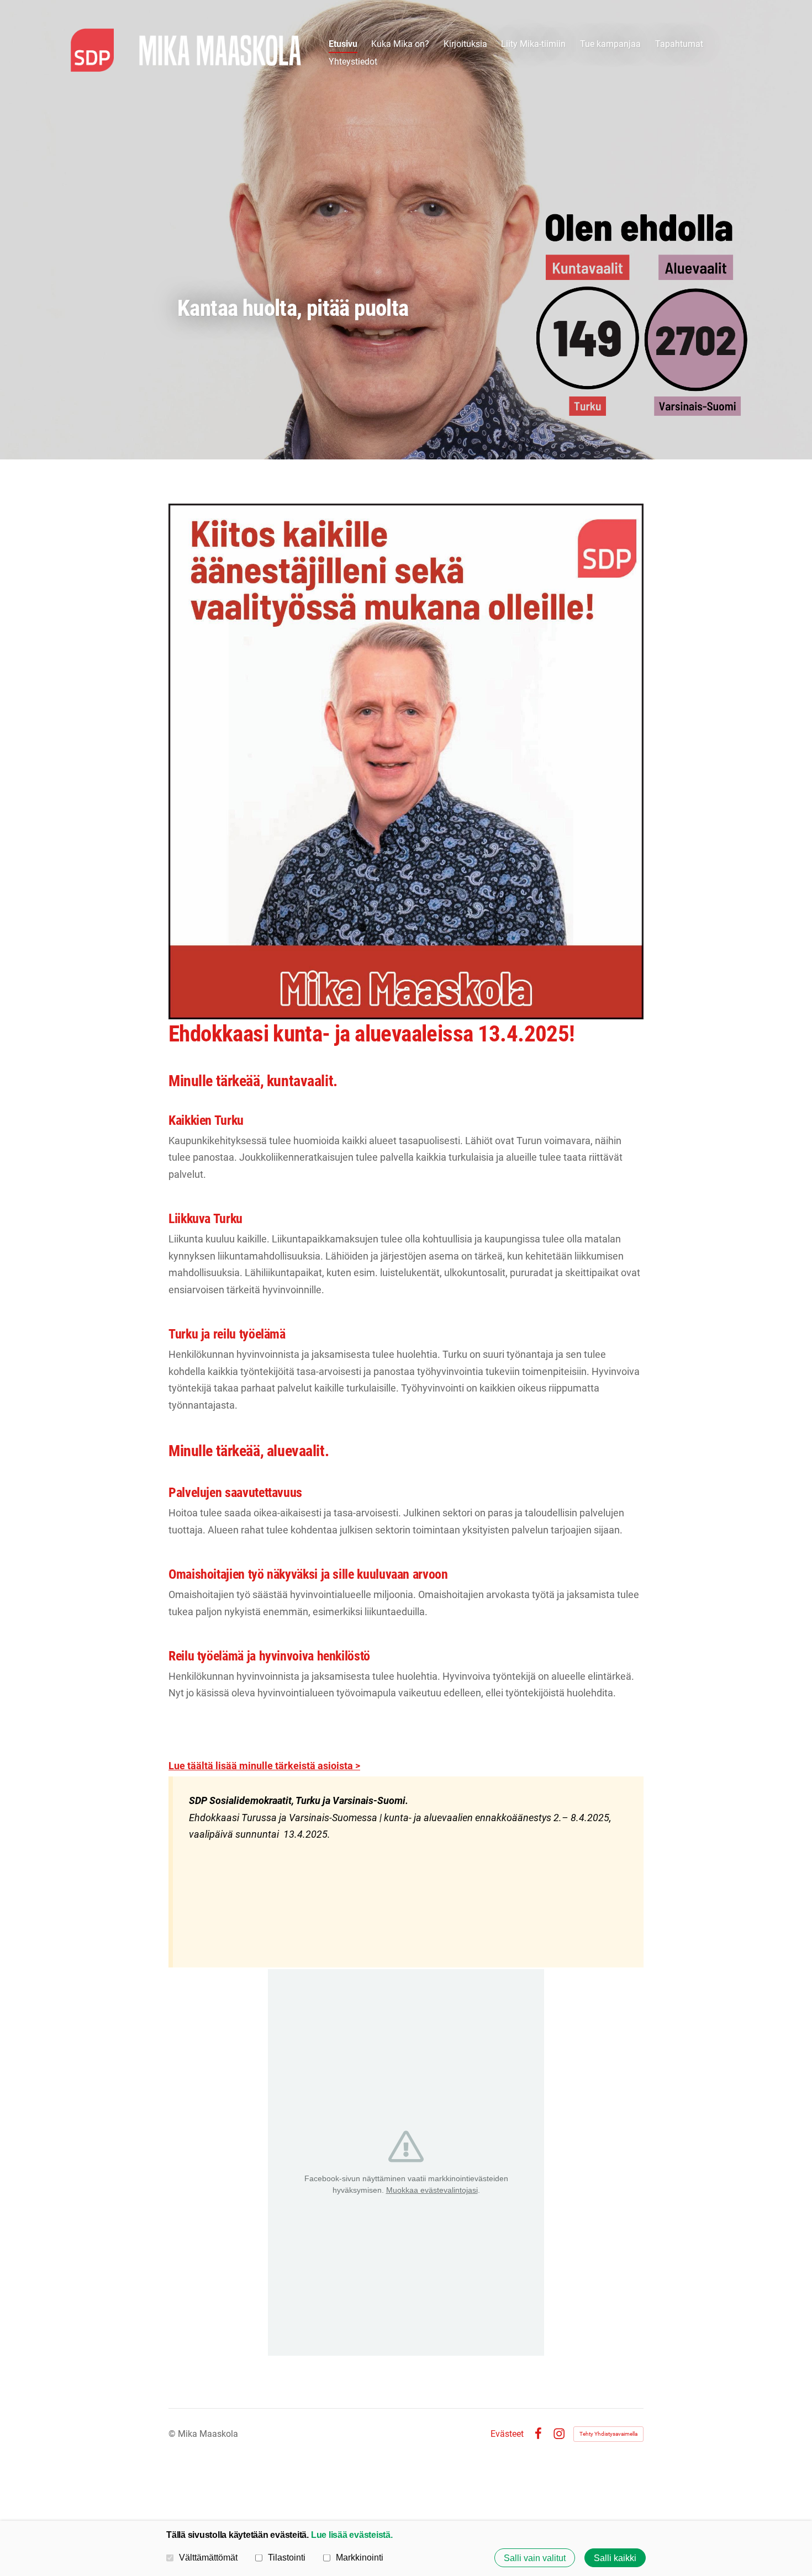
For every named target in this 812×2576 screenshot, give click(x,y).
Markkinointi (360, 2557)
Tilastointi (287, 2557)
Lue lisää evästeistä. (352, 2535)
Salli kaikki (615, 2558)
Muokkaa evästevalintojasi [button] (432, 2190)
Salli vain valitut (535, 2558)
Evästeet (507, 2434)
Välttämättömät (208, 2557)
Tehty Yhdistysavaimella (608, 2434)
